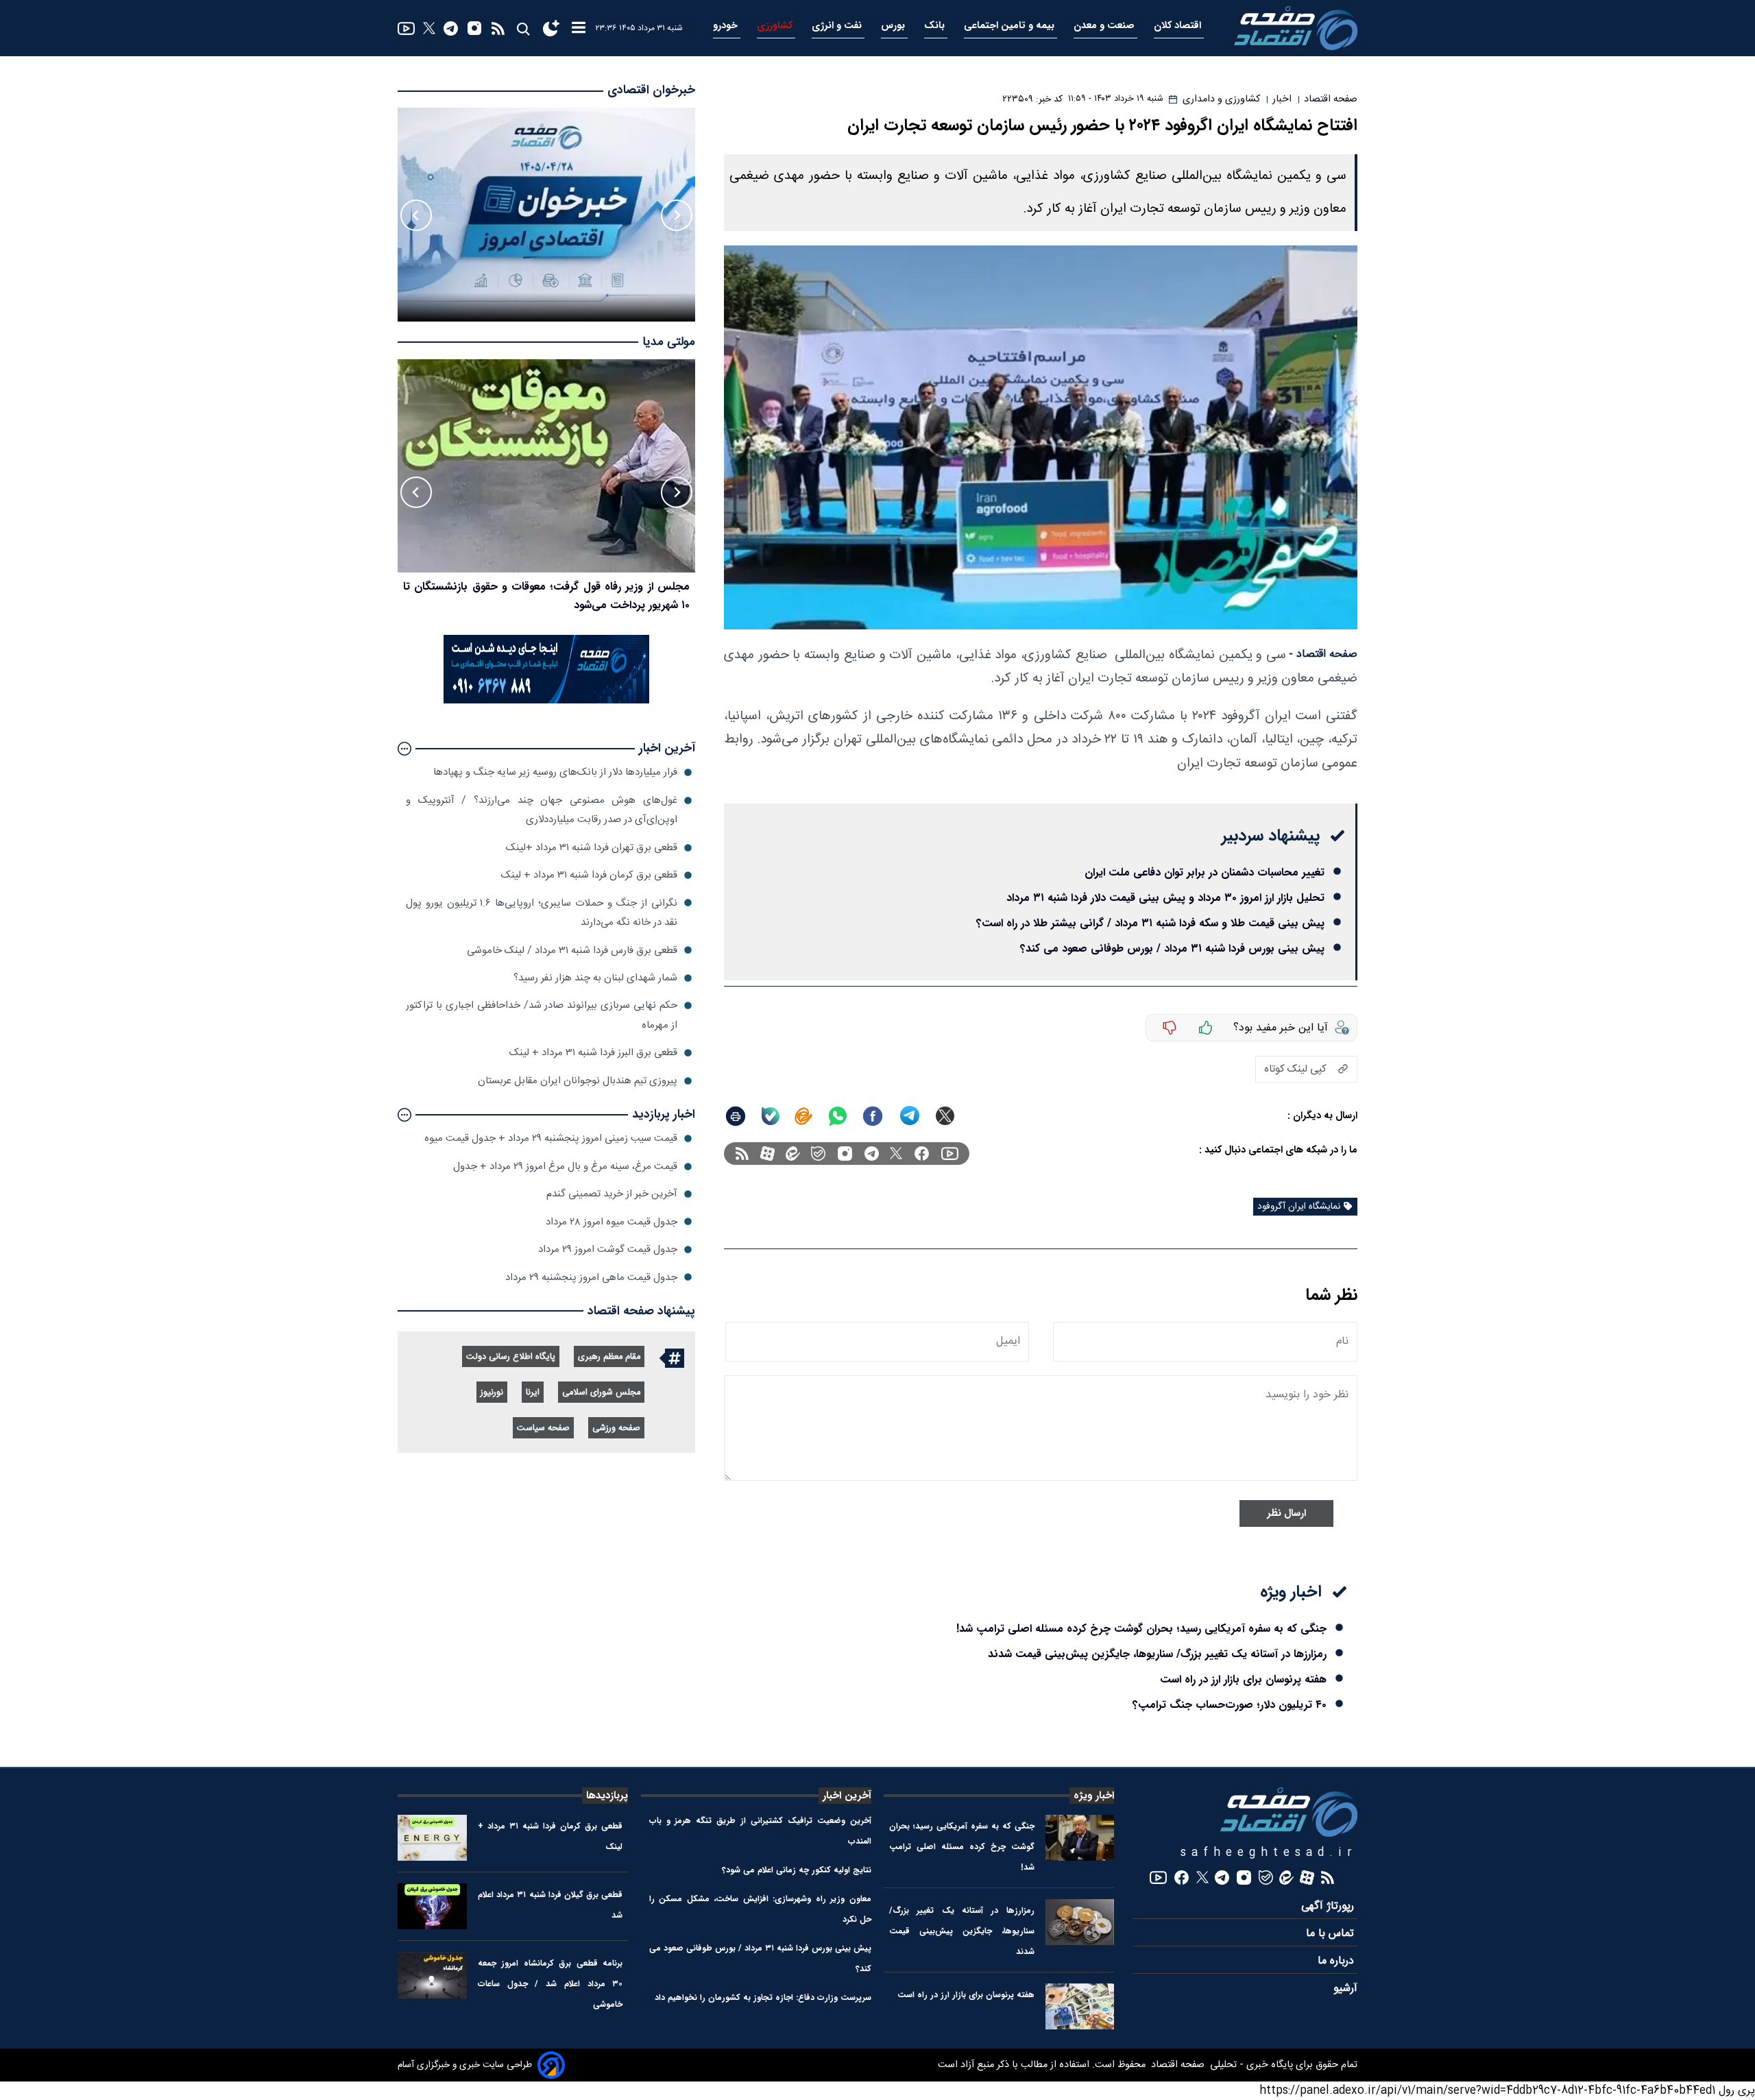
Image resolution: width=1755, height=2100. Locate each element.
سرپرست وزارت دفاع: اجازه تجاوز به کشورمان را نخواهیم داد (763, 1998)
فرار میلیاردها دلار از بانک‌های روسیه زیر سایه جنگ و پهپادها (555, 772)
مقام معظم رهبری (609, 1357)
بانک (936, 26)
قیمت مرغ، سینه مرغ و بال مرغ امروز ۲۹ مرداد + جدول (565, 1167)
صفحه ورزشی (616, 1428)
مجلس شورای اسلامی (601, 1393)
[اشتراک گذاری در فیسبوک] (873, 1116)
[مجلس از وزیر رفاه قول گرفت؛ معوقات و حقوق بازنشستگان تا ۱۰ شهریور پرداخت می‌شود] (546, 466)
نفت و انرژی (838, 26)
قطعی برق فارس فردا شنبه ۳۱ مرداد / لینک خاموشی (572, 950)
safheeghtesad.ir (1269, 1853)
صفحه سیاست (543, 1428)
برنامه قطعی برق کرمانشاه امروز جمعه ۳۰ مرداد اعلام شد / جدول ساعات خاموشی (550, 1984)
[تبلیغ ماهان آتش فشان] (546, 701)
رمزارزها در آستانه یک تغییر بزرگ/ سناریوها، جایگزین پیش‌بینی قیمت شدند (1157, 1654)
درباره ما (1338, 1961)
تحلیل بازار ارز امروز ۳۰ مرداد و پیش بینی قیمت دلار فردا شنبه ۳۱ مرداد (1165, 898)
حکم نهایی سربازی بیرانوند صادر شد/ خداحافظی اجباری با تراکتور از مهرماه (542, 1015)
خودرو (727, 26)
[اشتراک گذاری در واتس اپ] (837, 1116)
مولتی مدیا (669, 342)
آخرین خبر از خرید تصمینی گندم (612, 1194)
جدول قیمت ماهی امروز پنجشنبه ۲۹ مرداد (591, 1277)
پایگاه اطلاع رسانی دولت (511, 1357)
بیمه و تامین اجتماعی (1010, 26)
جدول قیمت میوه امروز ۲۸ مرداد (612, 1221)
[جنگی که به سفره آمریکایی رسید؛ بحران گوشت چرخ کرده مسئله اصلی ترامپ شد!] (1080, 1838)
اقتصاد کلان (1179, 26)
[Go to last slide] (677, 215)
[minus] (1170, 1028)
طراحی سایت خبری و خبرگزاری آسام (465, 2065)
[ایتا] (803, 1116)
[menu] (579, 28)
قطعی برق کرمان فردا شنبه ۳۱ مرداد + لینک (589, 875)
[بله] (771, 1116)
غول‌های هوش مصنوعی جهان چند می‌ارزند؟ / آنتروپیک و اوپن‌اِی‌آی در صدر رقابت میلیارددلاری (542, 810)
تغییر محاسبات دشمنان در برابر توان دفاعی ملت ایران (1205, 872)
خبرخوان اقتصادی (651, 90)
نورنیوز (492, 1393)
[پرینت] (736, 1116)
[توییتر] (429, 28)
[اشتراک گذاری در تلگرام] (910, 1116)
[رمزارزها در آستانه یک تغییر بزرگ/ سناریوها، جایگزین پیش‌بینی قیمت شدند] (1080, 1922)
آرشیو (1345, 1989)
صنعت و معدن (1105, 26)
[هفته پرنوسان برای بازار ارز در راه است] (1080, 2006)
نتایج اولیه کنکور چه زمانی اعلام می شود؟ (797, 1870)
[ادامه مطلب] (404, 749)
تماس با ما (1332, 1934)
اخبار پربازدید (664, 1114)
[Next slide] (416, 215)
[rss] (498, 28)
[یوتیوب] (406, 28)
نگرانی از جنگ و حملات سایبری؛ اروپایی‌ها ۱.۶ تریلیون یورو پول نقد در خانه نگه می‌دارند (542, 912)
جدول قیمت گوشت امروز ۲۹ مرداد (608, 1250)
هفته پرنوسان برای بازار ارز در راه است (1243, 1679)
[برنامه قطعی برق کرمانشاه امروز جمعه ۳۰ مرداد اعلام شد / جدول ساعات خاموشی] (432, 1975)
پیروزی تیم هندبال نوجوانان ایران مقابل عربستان (578, 1081)
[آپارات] (767, 1154)
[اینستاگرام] (474, 28)
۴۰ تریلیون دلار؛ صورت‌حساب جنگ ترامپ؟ (1230, 1705)
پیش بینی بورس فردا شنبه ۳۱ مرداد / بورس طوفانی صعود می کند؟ (1172, 949)
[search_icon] (523, 28)
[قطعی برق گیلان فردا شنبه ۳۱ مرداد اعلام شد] (432, 1906)
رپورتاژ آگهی (1329, 1906)
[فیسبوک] (922, 1154)
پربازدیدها (607, 1796)
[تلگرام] (451, 28)
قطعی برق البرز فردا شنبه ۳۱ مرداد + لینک (593, 1053)
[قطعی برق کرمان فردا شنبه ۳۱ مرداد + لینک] (432, 1838)
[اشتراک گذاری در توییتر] (945, 1116)
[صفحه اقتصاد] (1296, 28)
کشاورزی (776, 26)
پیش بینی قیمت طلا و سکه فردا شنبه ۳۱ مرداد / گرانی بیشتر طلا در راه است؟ (1150, 923)
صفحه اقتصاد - (1323, 654)
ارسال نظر (1286, 1513)
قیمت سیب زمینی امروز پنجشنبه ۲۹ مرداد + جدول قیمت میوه (551, 1138)
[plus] (1206, 1028)
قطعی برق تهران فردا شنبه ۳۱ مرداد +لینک (592, 848)
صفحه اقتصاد (1176, 2065)
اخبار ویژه (1094, 1796)
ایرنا (533, 1393)
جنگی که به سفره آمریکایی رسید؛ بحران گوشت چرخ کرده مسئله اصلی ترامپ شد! (1141, 1629)
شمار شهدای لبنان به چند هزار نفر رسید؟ (595, 978)
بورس (894, 26)
